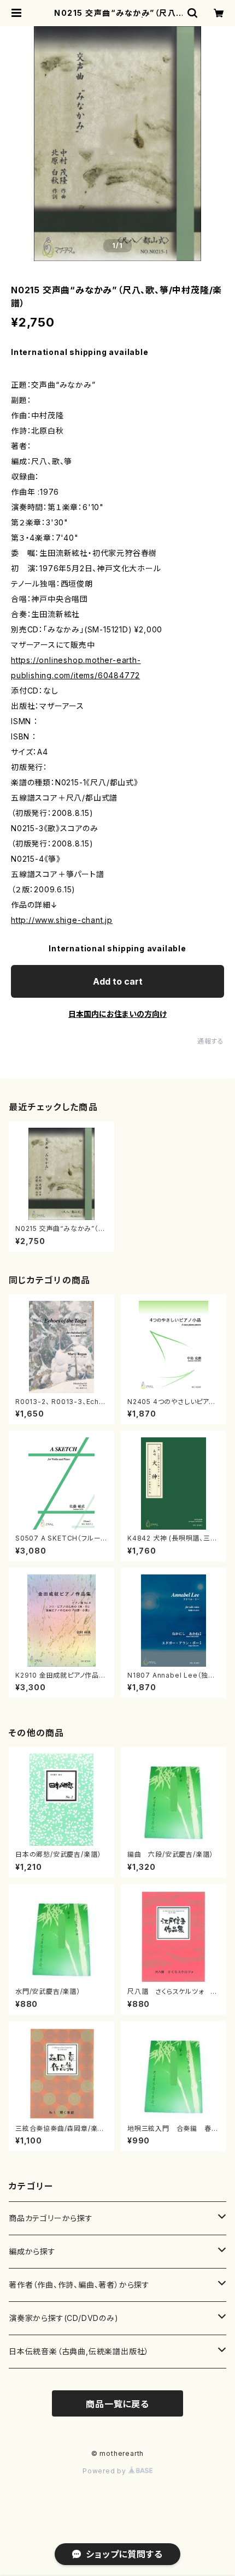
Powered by (105, 2471)
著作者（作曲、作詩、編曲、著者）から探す (79, 2285)
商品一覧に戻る (117, 2404)
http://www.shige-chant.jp (62, 920)
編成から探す (32, 2251)
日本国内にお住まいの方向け (117, 1014)
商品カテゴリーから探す (51, 2218)
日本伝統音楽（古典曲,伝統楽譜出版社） (79, 2351)
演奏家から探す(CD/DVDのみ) (64, 2318)
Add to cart (118, 981)
